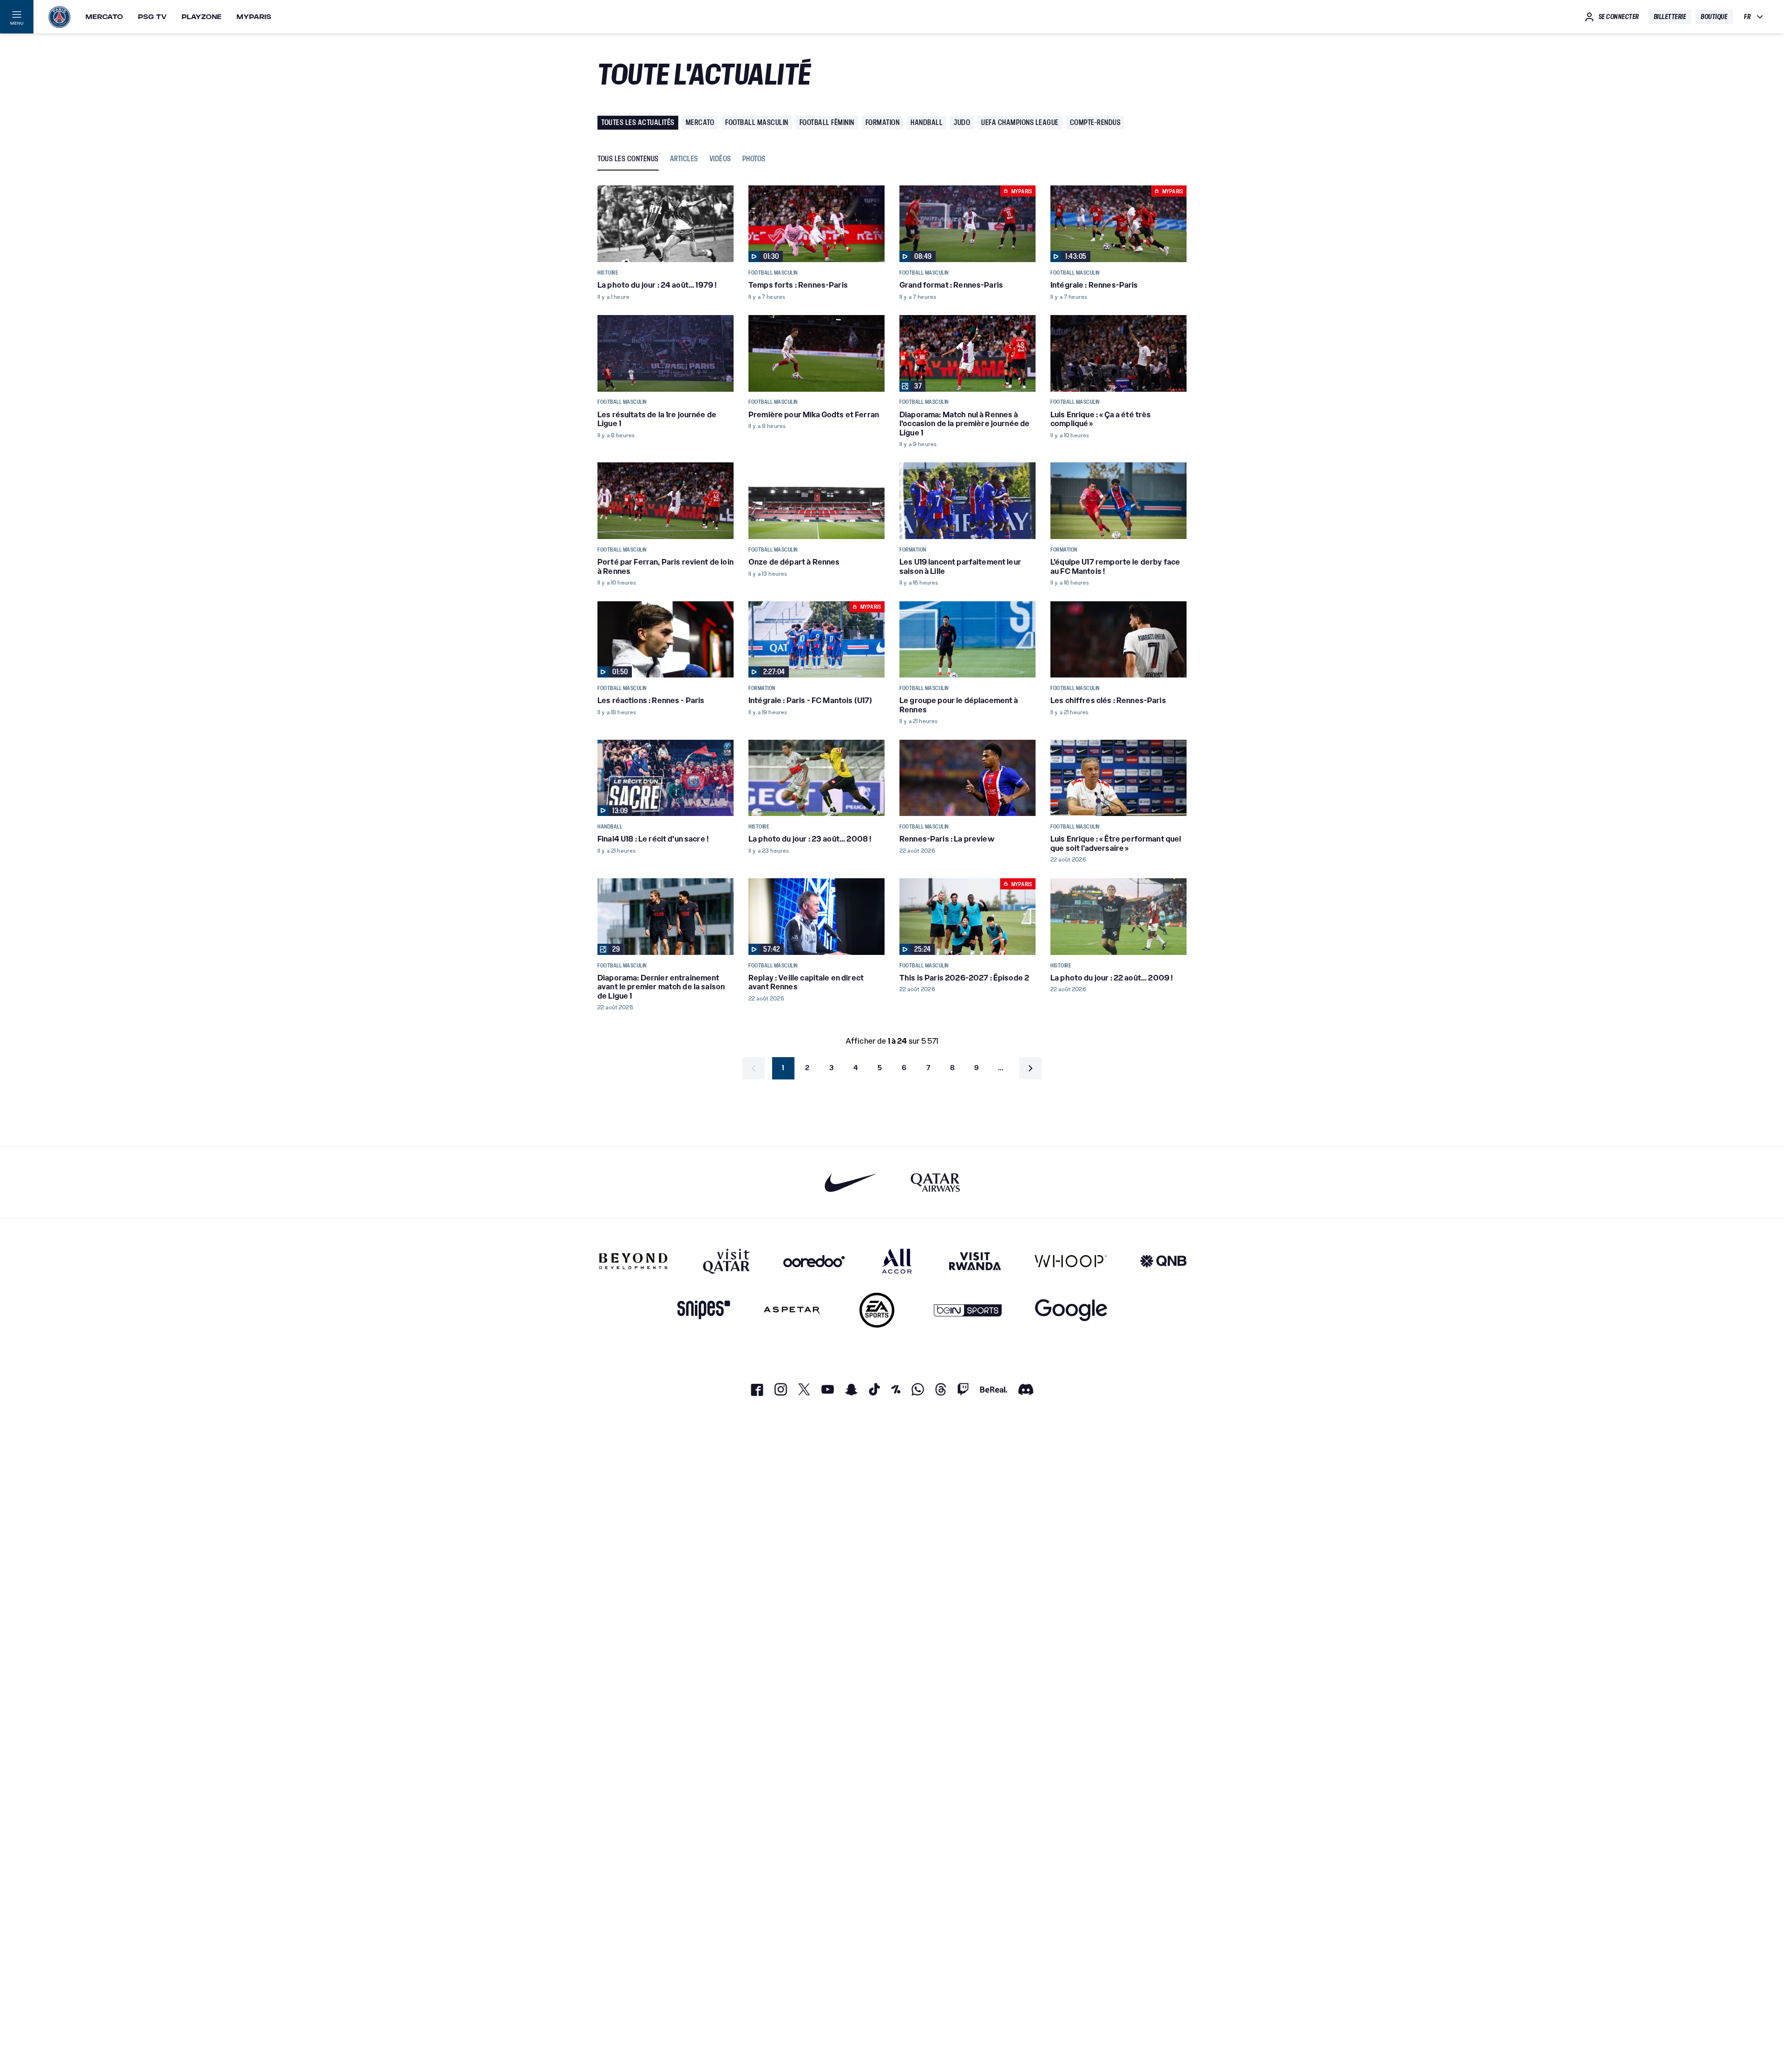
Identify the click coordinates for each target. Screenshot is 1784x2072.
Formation (883, 122)
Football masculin (757, 122)
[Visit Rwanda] (975, 1261)
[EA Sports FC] (877, 1310)
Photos (754, 159)
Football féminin (827, 122)
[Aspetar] (792, 1310)
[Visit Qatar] (726, 1261)
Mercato (104, 17)
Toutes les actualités (638, 122)
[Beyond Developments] (633, 1261)
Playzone (202, 17)
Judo (962, 122)
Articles (684, 159)
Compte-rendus (1095, 122)
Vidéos (720, 159)
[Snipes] (704, 1310)
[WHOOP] (1071, 1261)
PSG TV (152, 17)
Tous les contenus (628, 159)
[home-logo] (59, 17)
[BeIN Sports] (968, 1310)
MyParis (254, 17)
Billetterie (1670, 17)
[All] (897, 1261)
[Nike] (851, 1182)
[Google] (1071, 1310)
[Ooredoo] (814, 1261)
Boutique (1714, 17)
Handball (927, 122)
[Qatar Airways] (935, 1182)
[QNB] (1163, 1261)
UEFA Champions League (1020, 122)
